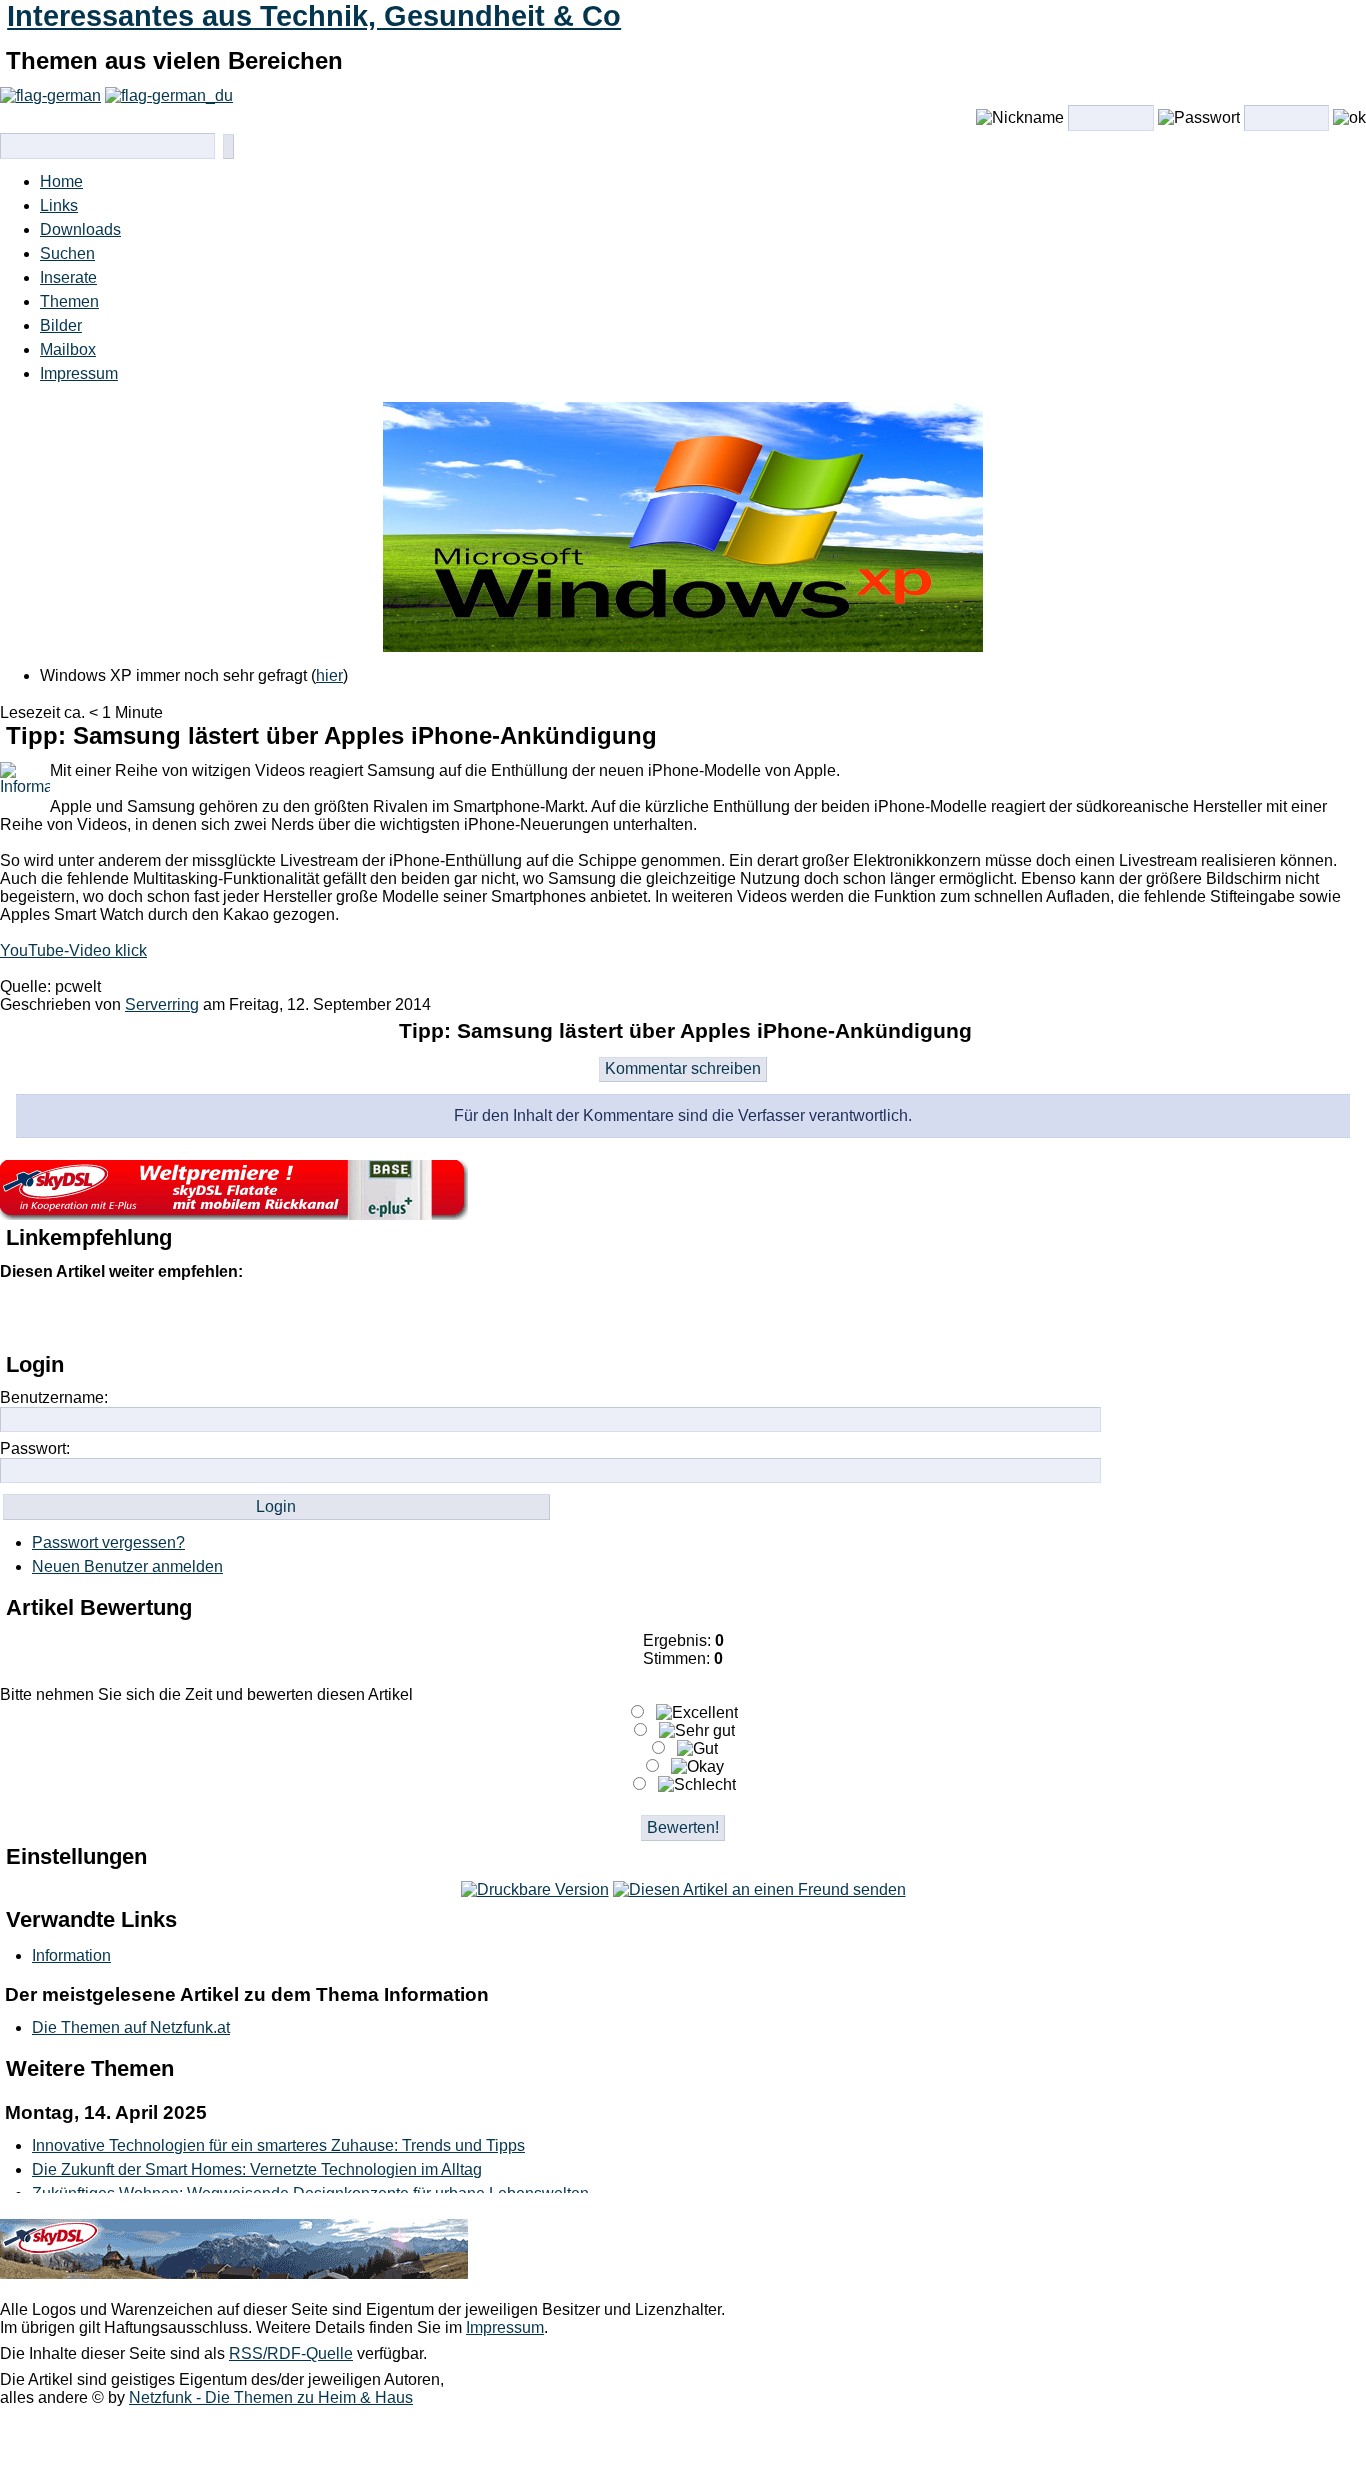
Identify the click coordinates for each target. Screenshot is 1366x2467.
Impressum (79, 373)
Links (59, 205)
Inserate (68, 277)
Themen (69, 301)
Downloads (80, 229)
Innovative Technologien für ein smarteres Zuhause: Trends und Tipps (278, 2145)
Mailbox (68, 349)
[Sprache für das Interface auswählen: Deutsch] (50, 95)
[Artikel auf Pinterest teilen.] (189, 1315)
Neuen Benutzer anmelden (127, 1566)
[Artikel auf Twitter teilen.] (63, 1315)
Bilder (61, 325)
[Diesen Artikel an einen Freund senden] (759, 1889)
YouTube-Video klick (73, 950)
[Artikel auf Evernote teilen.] (441, 1315)
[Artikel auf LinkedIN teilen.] (231, 1315)
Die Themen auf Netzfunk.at (131, 2027)
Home (61, 181)
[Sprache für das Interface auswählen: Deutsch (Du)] (169, 95)
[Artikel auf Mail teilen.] (21, 1315)
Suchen (67, 253)
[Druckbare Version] (535, 1889)
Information (71, 1955)
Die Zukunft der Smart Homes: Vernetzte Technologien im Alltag (257, 2169)
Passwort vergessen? (108, 1542)
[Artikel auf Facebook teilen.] (105, 1315)
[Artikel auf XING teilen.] (357, 1315)
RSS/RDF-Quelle (291, 2353)
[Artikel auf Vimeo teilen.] (315, 1315)
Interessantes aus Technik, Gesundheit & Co (314, 16)
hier (329, 675)
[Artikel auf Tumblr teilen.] (273, 1315)
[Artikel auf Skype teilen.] (399, 1315)
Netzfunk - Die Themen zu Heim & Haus (271, 2397)
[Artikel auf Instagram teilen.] (147, 1315)
